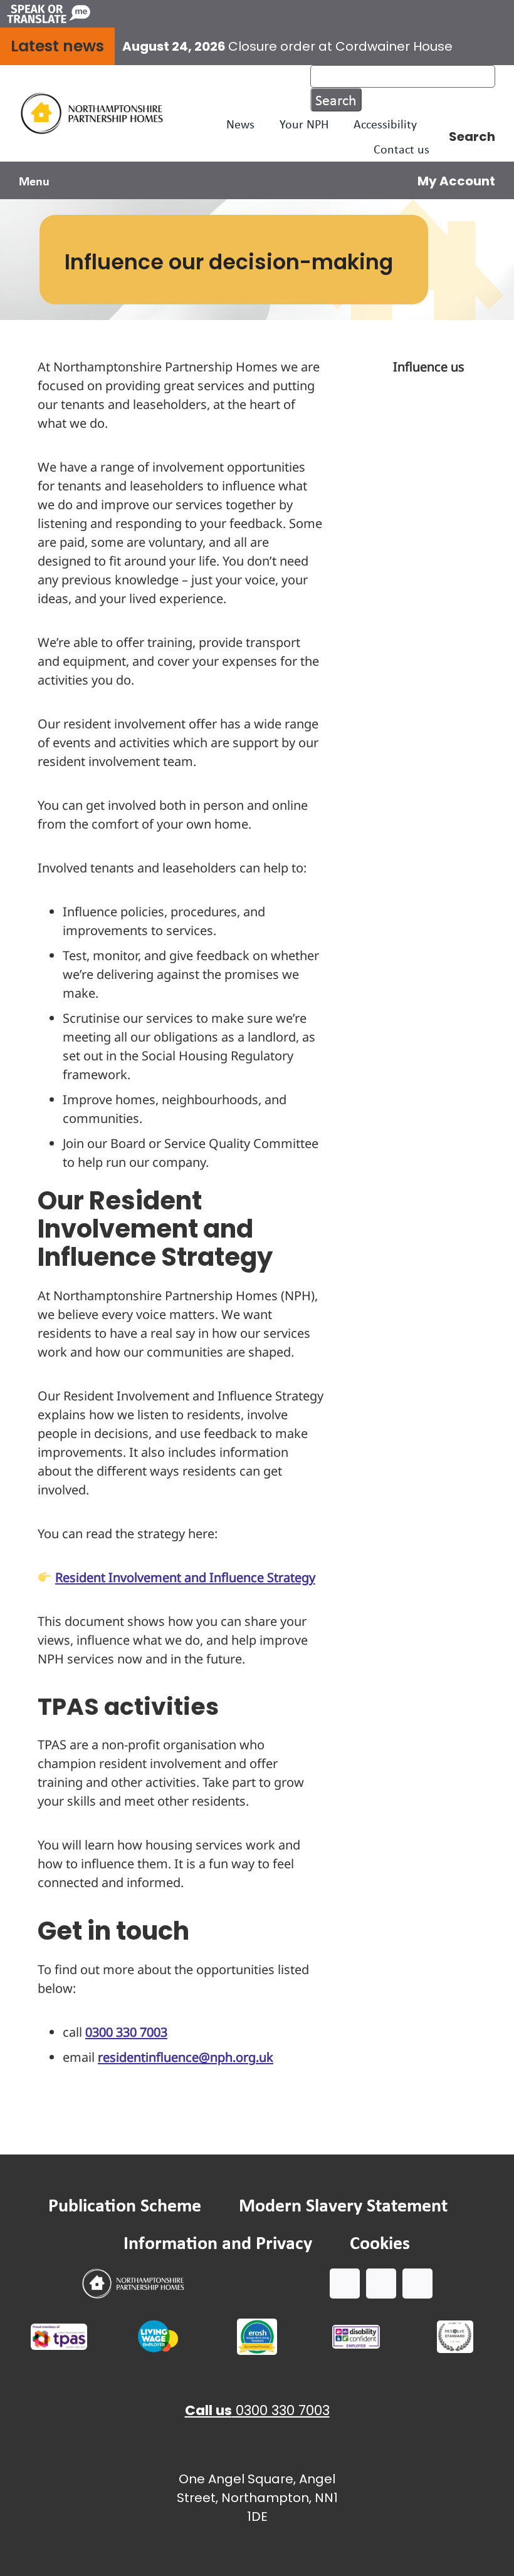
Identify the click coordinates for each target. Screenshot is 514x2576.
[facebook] (345, 2284)
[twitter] (381, 2284)
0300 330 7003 (126, 2032)
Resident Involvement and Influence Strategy (185, 1577)
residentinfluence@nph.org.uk (186, 2057)
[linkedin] (417, 2284)
